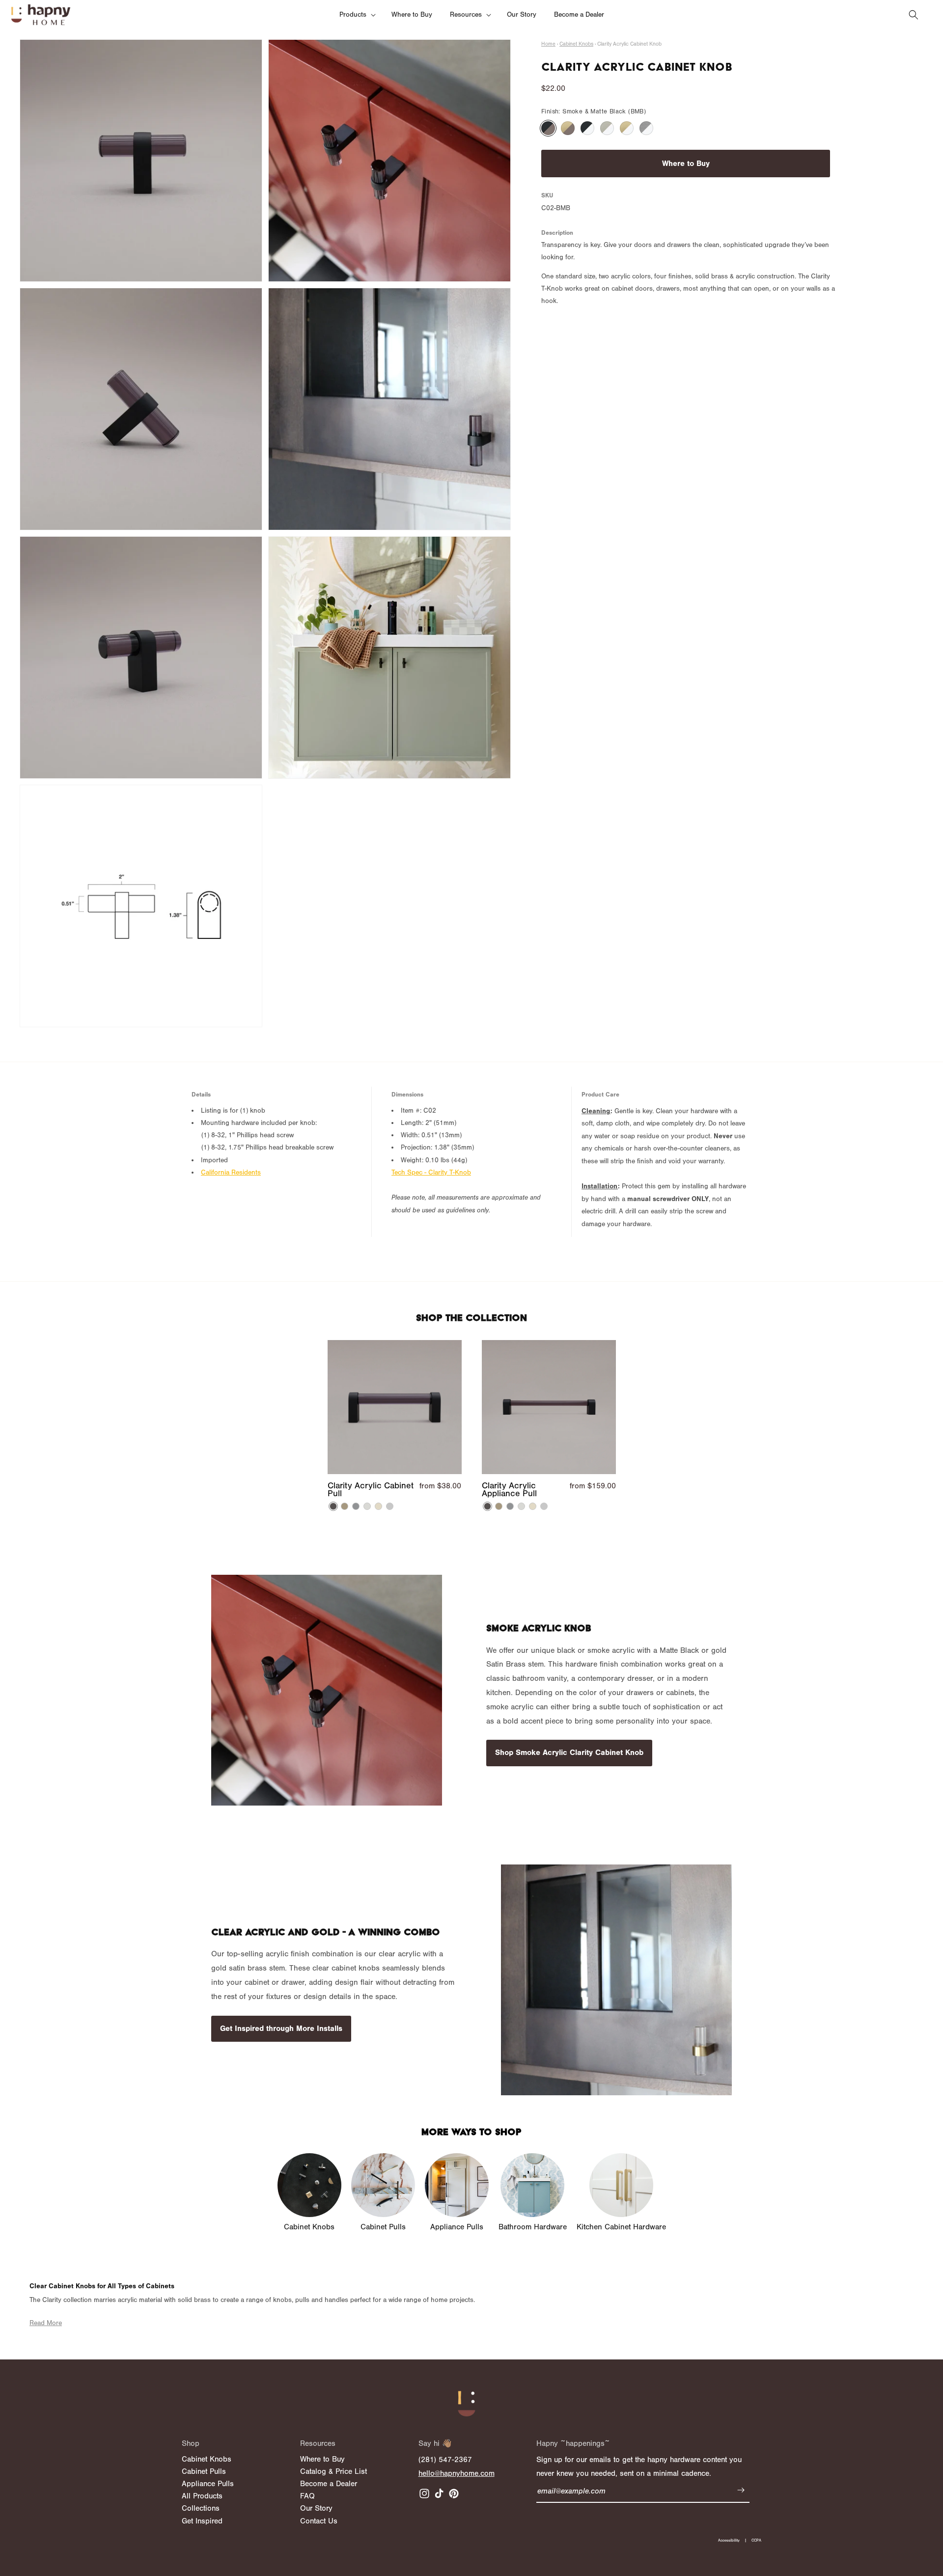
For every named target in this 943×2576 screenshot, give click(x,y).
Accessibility (729, 2540)
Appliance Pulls (208, 2484)
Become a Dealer (329, 2484)
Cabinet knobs (576, 44)
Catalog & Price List (333, 2471)
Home (548, 44)
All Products (202, 2496)
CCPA (756, 2540)
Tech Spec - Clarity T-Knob (431, 1173)
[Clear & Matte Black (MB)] (587, 128)
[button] (357, 15)
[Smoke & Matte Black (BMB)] (548, 128)
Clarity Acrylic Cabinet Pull (371, 1490)
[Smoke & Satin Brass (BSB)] (568, 128)
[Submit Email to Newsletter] (741, 2492)
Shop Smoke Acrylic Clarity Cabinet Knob (569, 1753)
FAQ (307, 2496)
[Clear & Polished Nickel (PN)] (607, 128)
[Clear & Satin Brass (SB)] (627, 128)
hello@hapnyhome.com (457, 2473)
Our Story (316, 2508)
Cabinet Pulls (204, 2471)
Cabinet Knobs (207, 2459)
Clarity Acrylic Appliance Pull (509, 1490)
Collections (201, 2508)
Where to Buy (686, 164)
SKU (547, 195)
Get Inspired (202, 2521)
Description (557, 233)
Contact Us (319, 2521)
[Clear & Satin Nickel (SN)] (646, 128)
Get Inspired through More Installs (281, 2028)
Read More (46, 2323)
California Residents (231, 1173)
